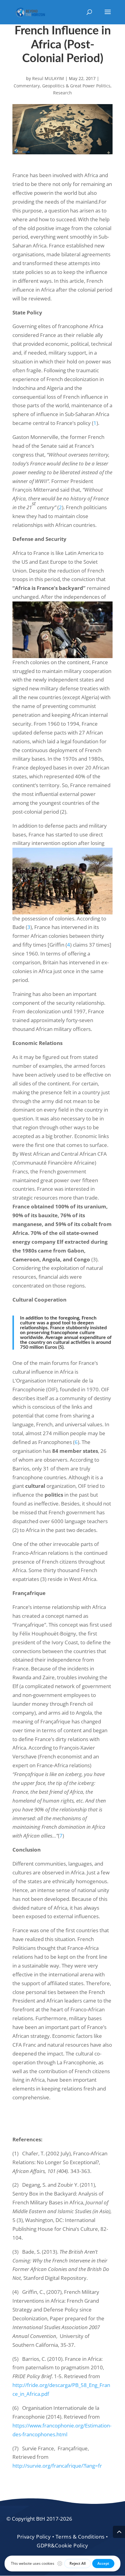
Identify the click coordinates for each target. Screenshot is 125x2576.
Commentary (27, 86)
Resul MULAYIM (48, 78)
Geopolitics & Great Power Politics (76, 86)
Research (62, 93)
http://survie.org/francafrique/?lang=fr (57, 2466)
